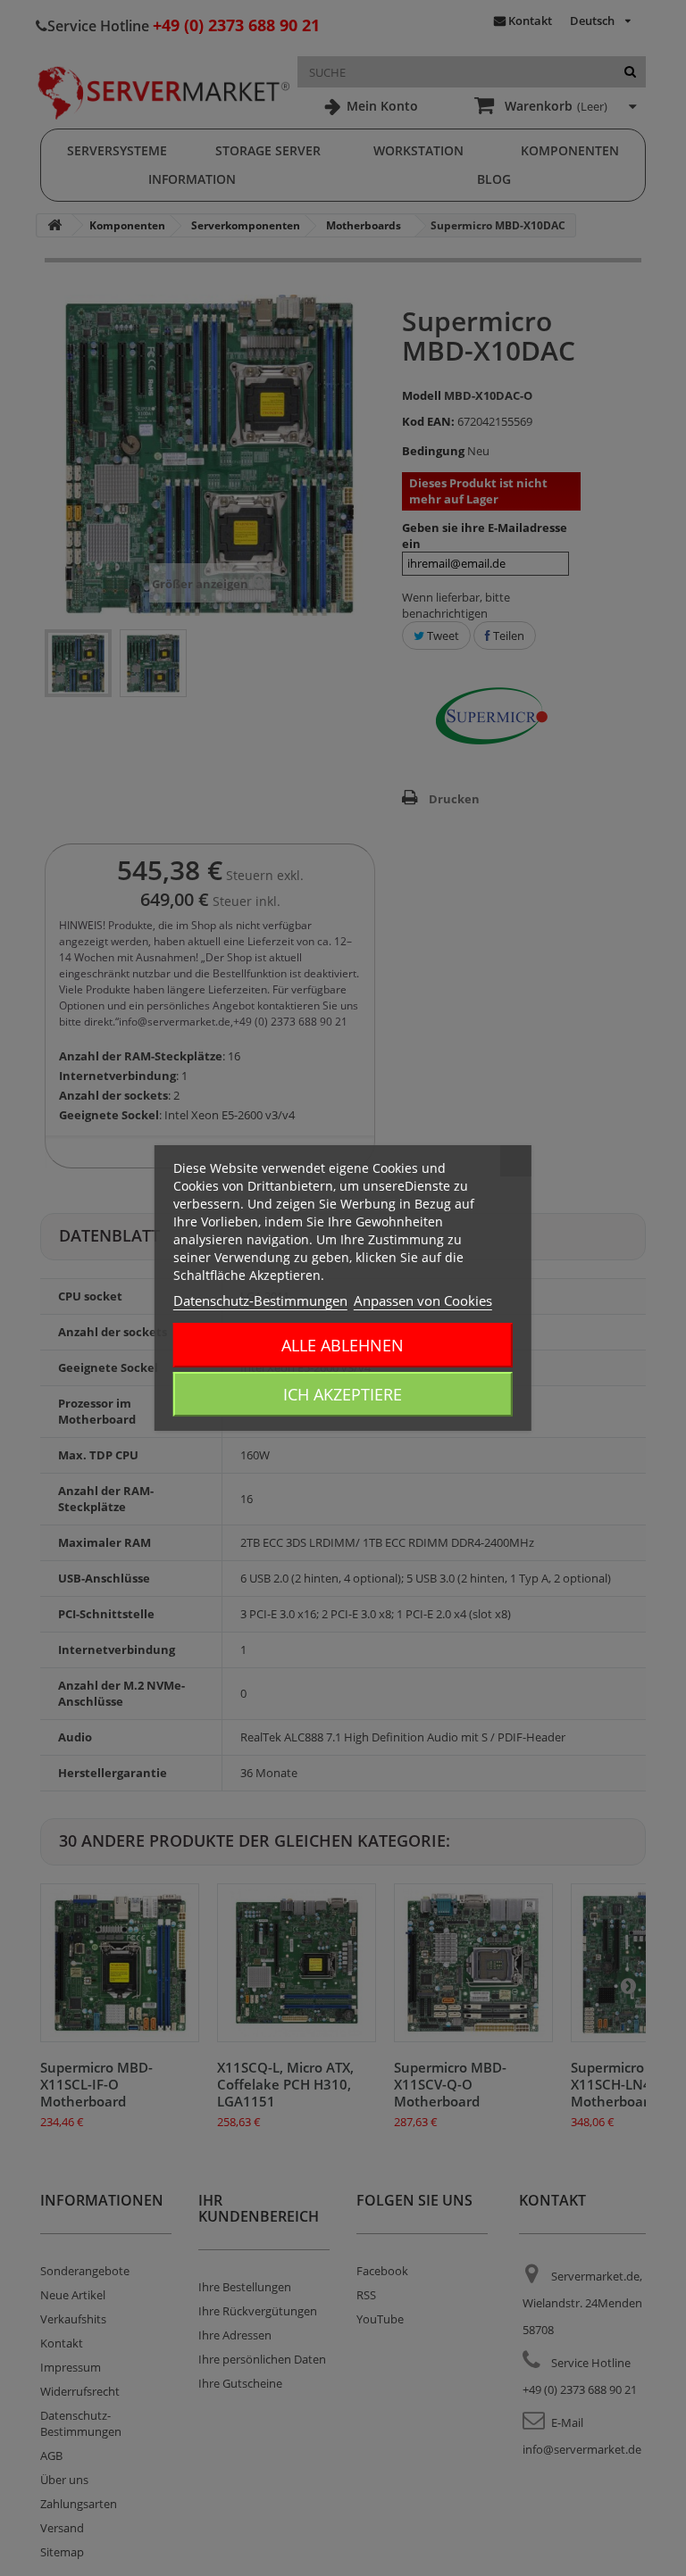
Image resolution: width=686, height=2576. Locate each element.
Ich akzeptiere (343, 1394)
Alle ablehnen (343, 1345)
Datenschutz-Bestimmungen (260, 1300)
